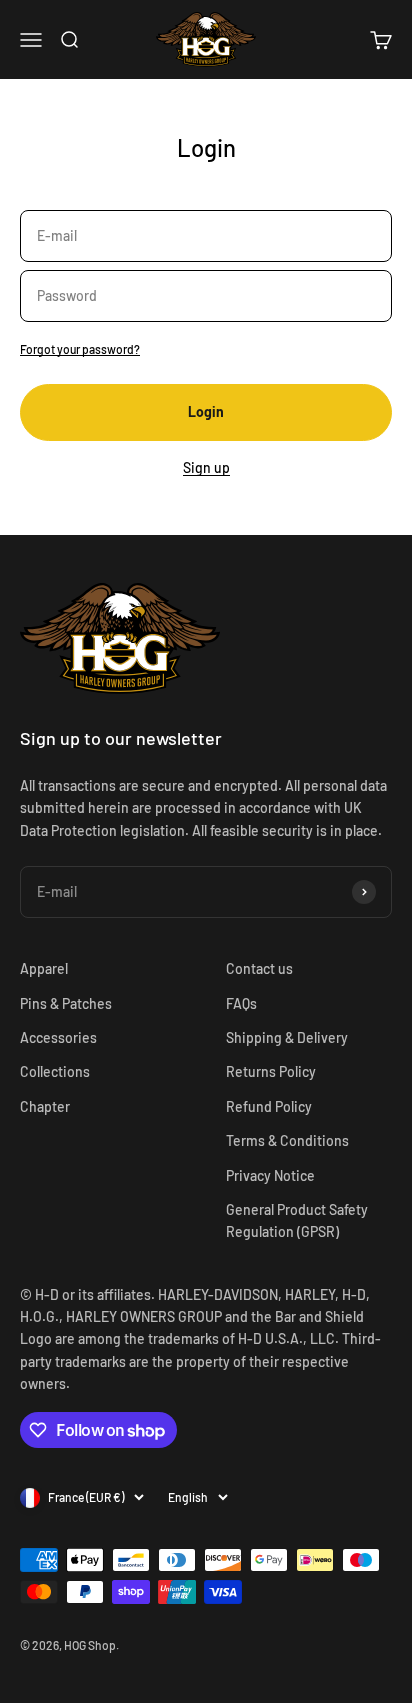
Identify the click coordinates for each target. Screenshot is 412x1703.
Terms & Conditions (287, 1140)
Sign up (206, 467)
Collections (55, 1071)
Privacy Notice (270, 1175)
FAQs (241, 1003)
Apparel (44, 968)
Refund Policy (269, 1106)
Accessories (58, 1037)
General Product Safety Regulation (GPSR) (297, 1220)
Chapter (45, 1106)
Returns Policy (271, 1071)
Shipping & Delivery (287, 1037)
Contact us (259, 968)
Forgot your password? (80, 349)
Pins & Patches (66, 1003)
